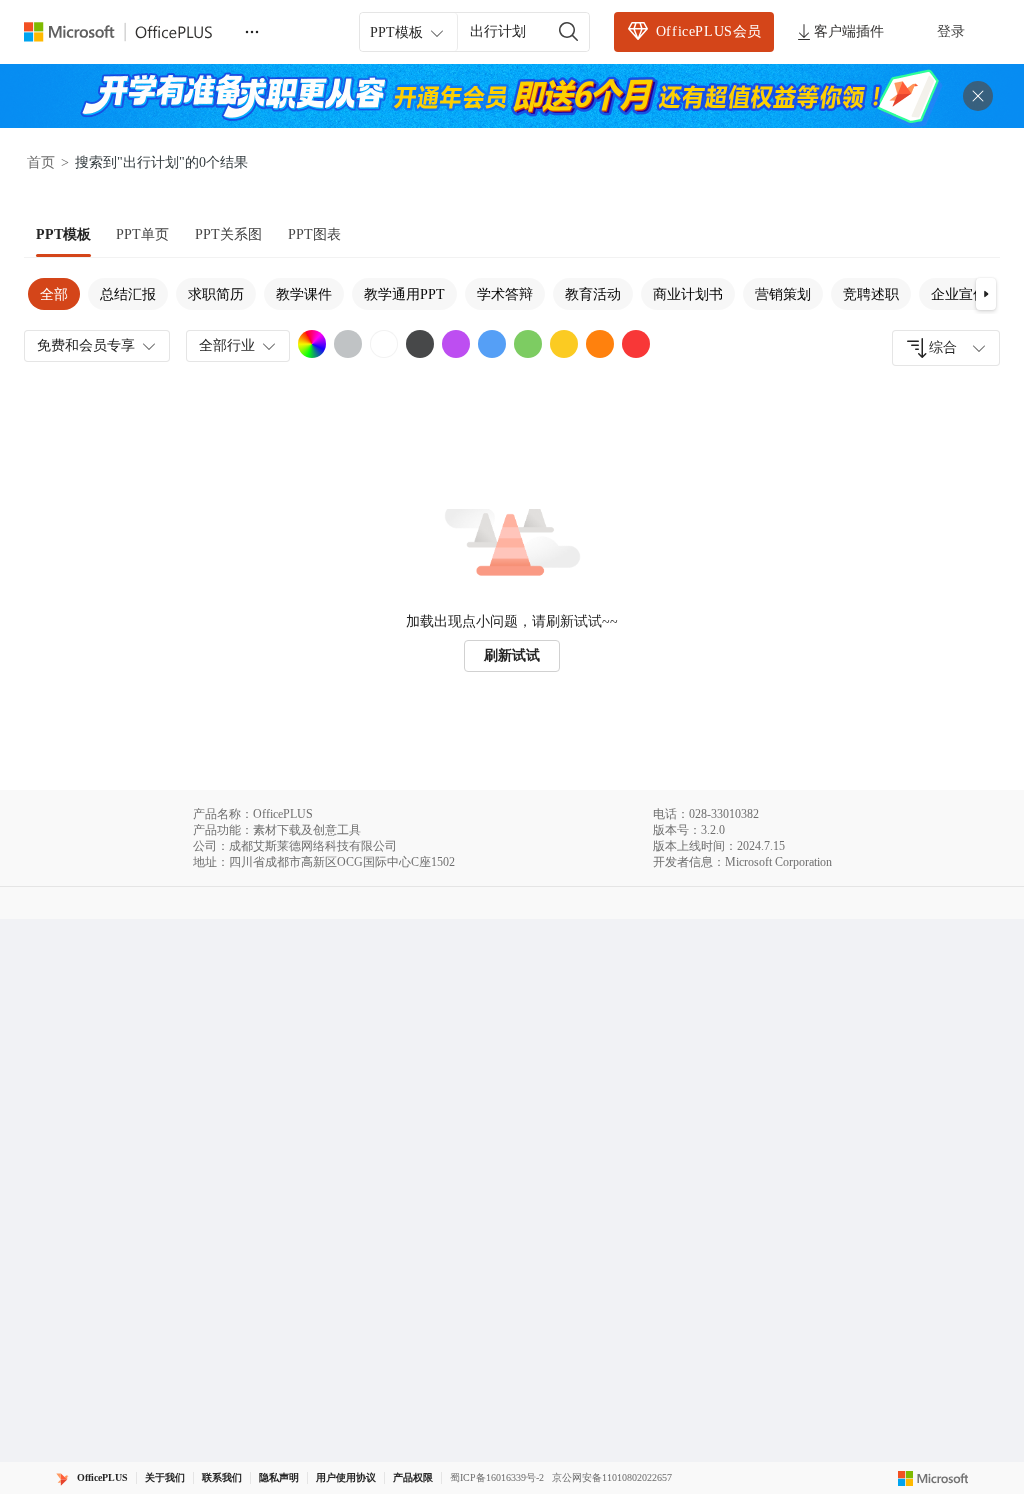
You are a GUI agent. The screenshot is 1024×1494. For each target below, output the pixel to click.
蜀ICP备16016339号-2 (497, 1477)
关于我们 (165, 1477)
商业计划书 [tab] (688, 294)
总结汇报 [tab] (128, 294)
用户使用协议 (346, 1477)
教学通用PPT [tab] (404, 294)
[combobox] (946, 348)
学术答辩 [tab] (505, 294)
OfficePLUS (102, 1477)
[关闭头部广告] (978, 96)
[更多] (252, 32)
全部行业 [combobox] (227, 345)
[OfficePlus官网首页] (130, 32)
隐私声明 (279, 1477)
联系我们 (222, 1477)
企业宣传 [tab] (959, 294)
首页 (41, 162)
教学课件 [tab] (304, 294)
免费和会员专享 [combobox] (86, 345)
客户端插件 (849, 31)
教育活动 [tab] (593, 294)
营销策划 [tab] (783, 294)
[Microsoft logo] (933, 1478)
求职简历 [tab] (216, 294)
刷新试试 (512, 655)
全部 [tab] (54, 294)
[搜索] (569, 32)
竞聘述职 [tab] (871, 294)
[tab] (63, 235)
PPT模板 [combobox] (396, 32)
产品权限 (413, 1477)
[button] (986, 294)
